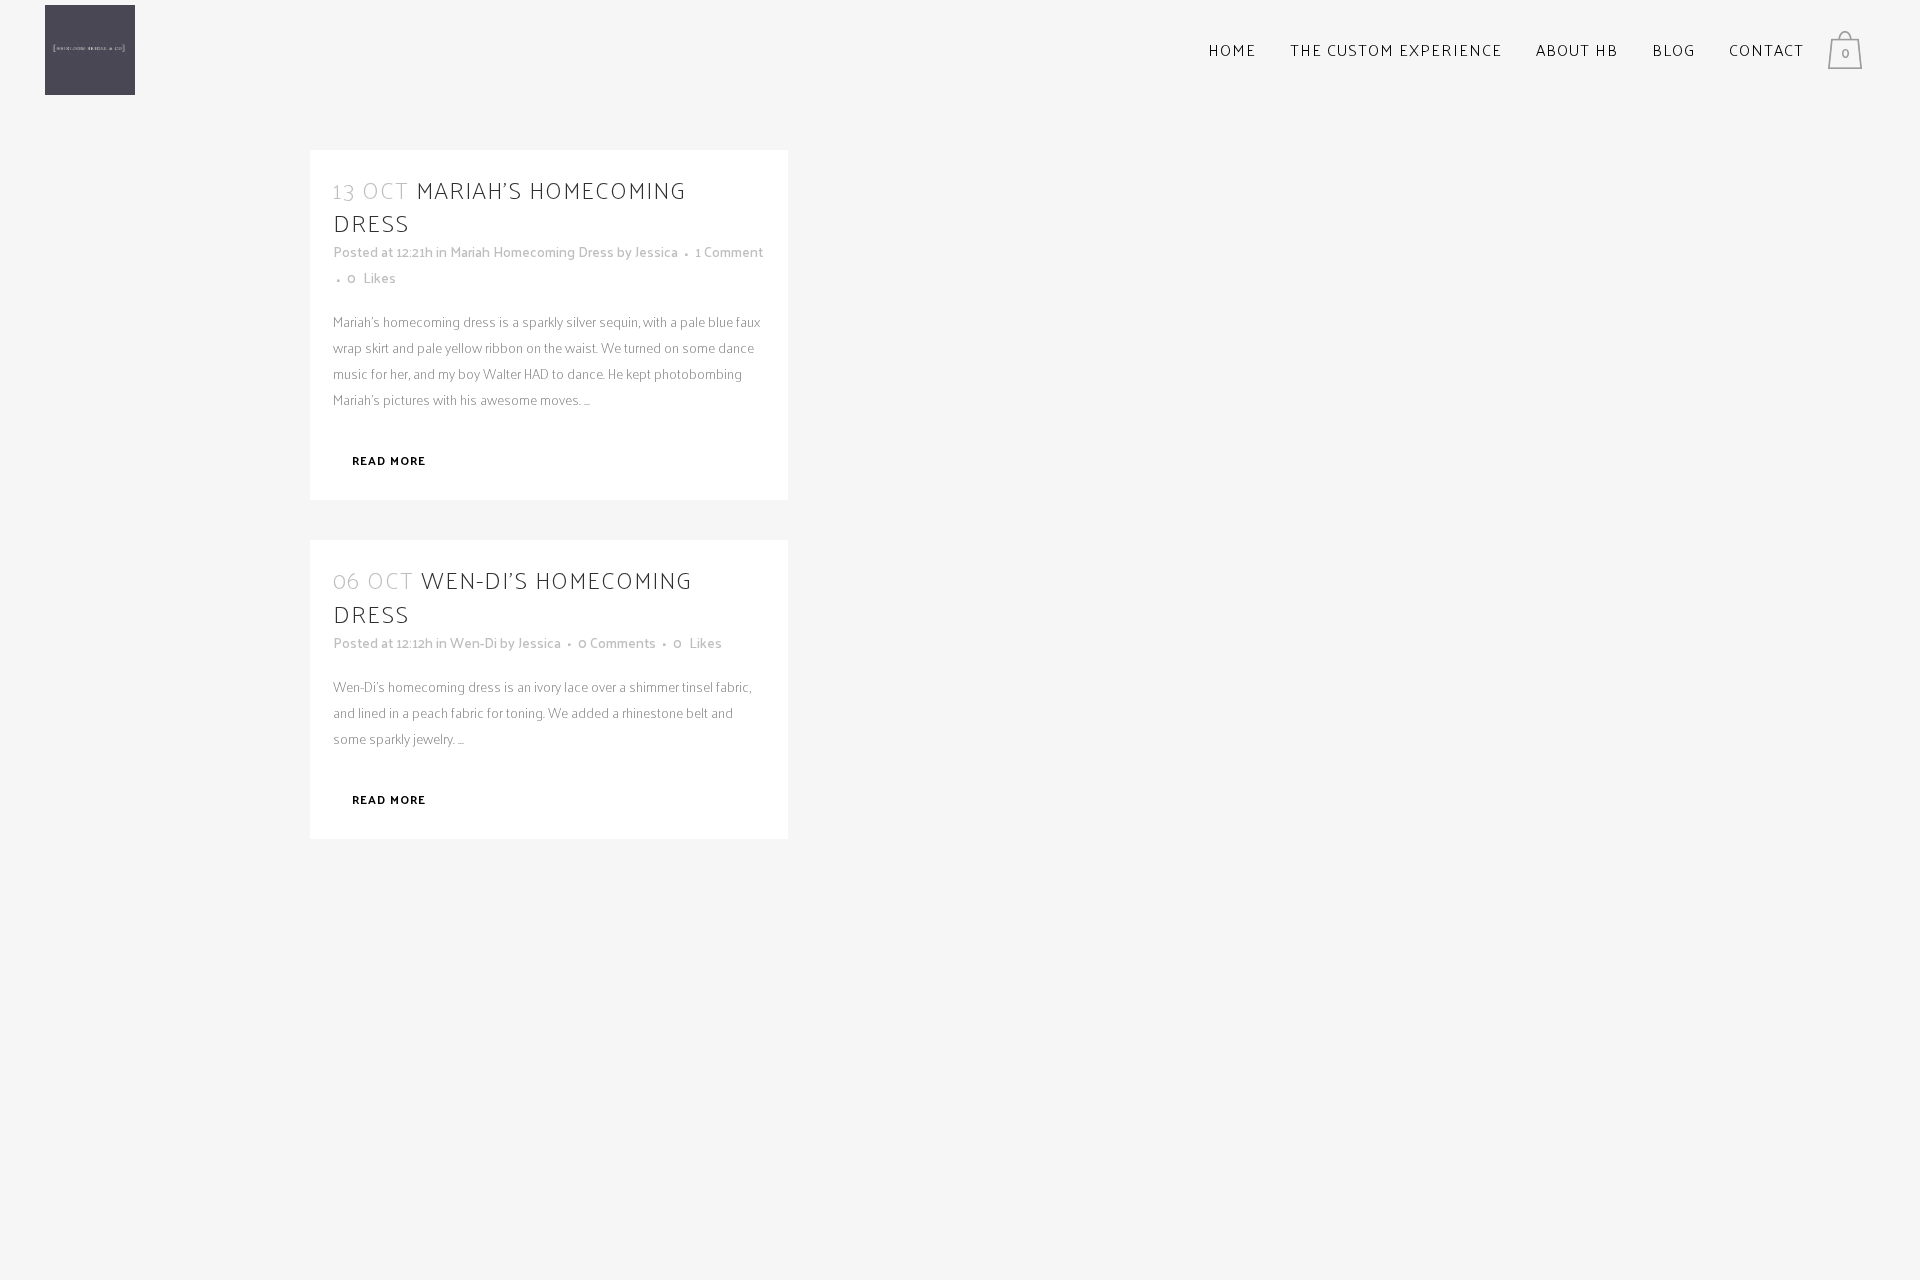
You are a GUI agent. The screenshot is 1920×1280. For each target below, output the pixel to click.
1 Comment (729, 251)
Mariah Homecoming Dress (532, 251)
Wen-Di (473, 642)
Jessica (656, 251)
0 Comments (617, 642)
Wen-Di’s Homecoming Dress (512, 595)
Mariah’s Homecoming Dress (509, 205)
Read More (389, 460)
